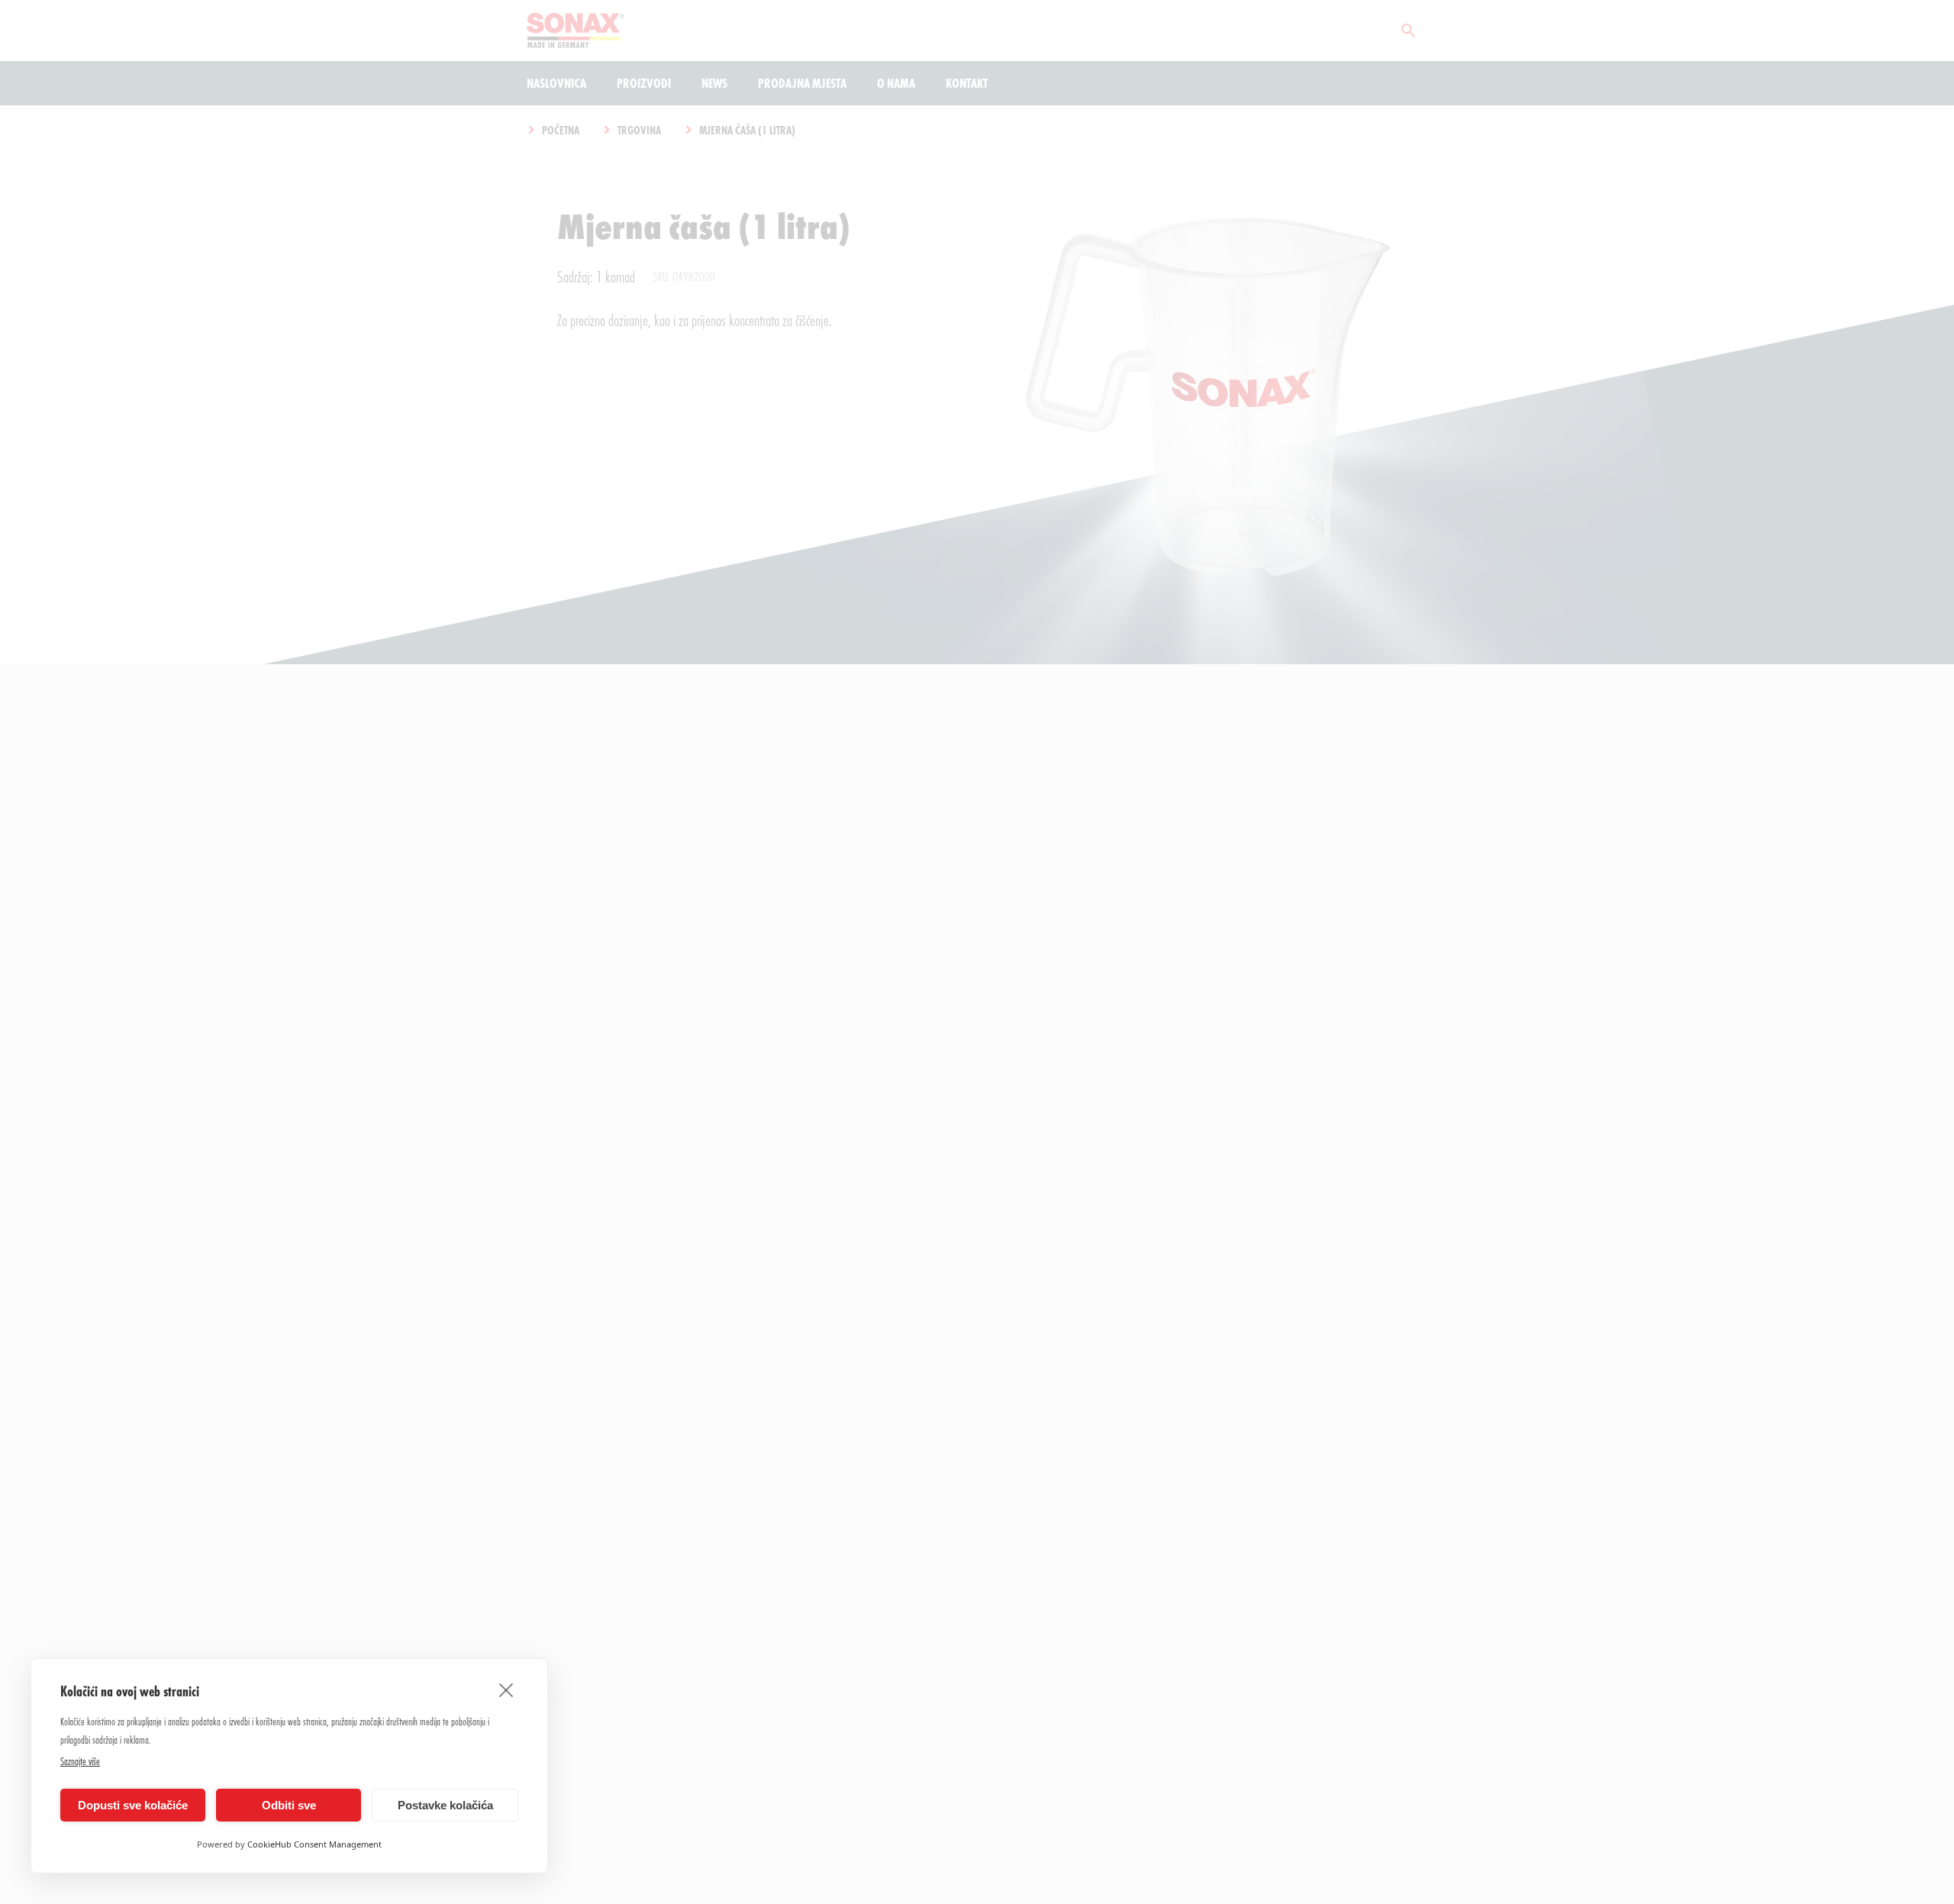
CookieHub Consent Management (314, 1844)
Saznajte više (80, 1761)
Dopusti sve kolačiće (133, 1805)
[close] (506, 1689)
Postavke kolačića (445, 1805)
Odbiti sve (289, 1805)
